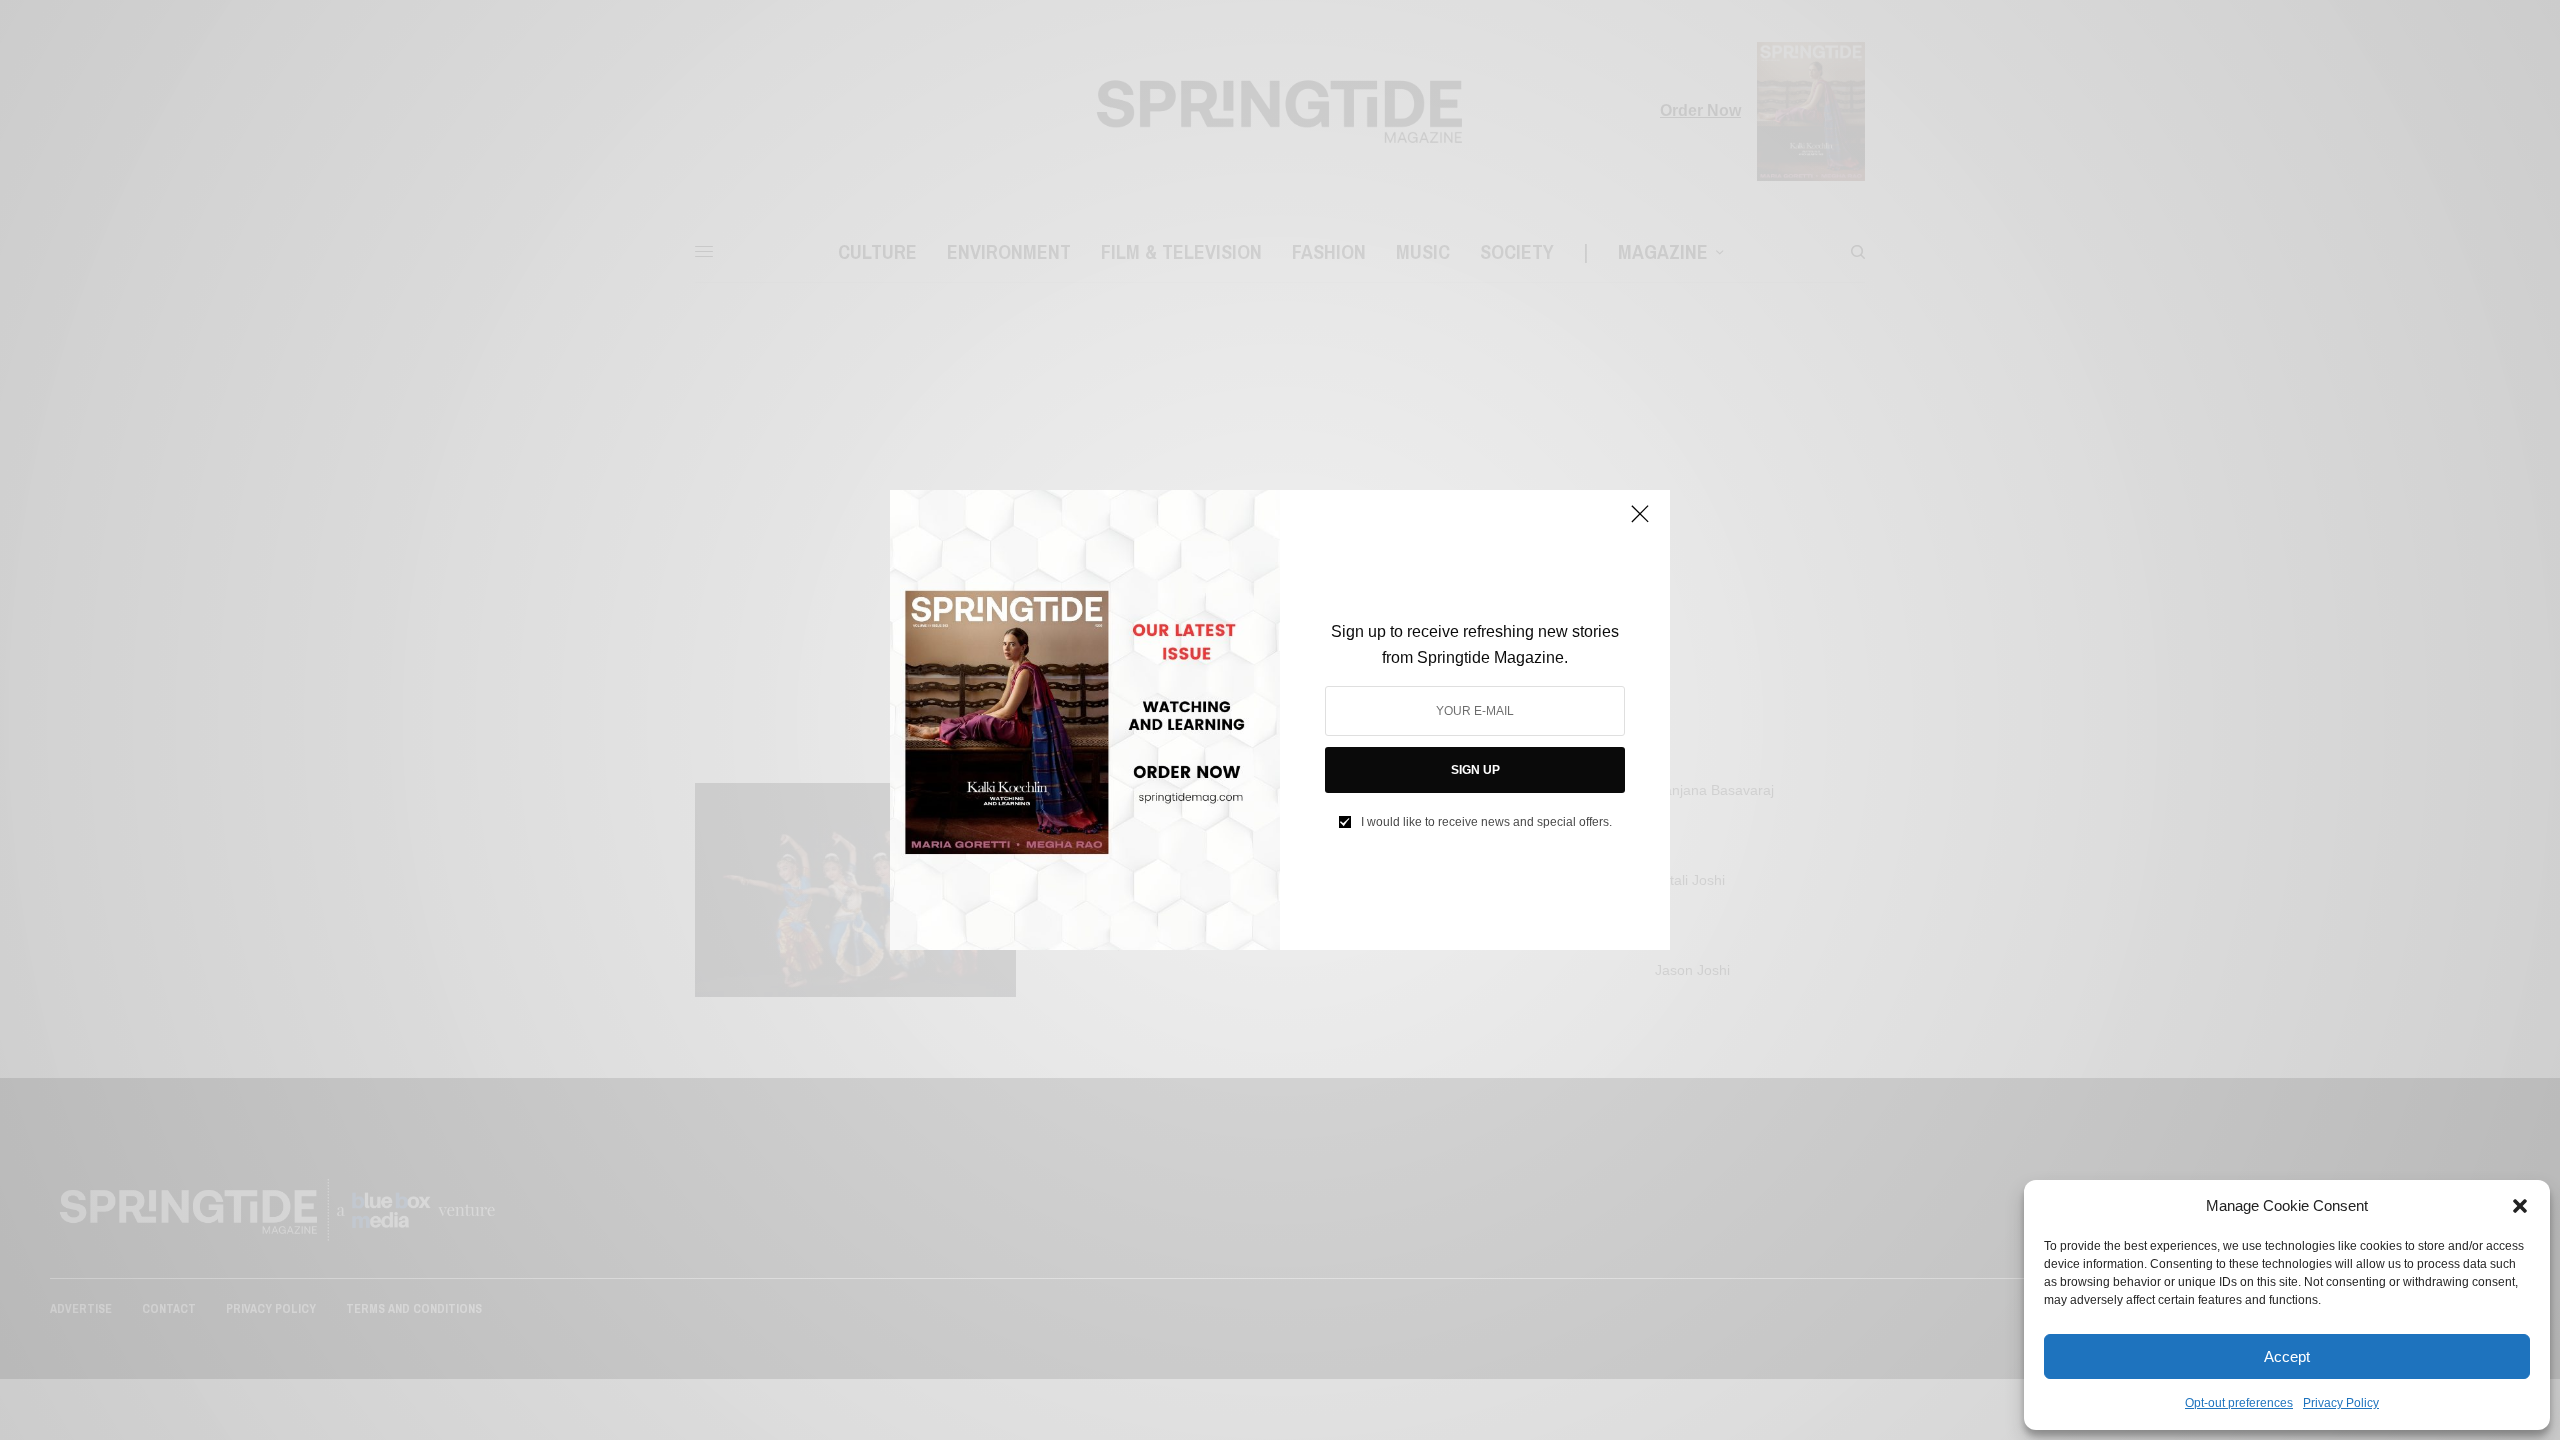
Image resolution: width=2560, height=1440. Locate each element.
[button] (2520, 1206)
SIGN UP (1475, 770)
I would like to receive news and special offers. (1486, 822)
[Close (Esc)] (1640, 522)
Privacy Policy (2341, 1403)
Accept (2287, 1356)
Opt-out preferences (2239, 1403)
